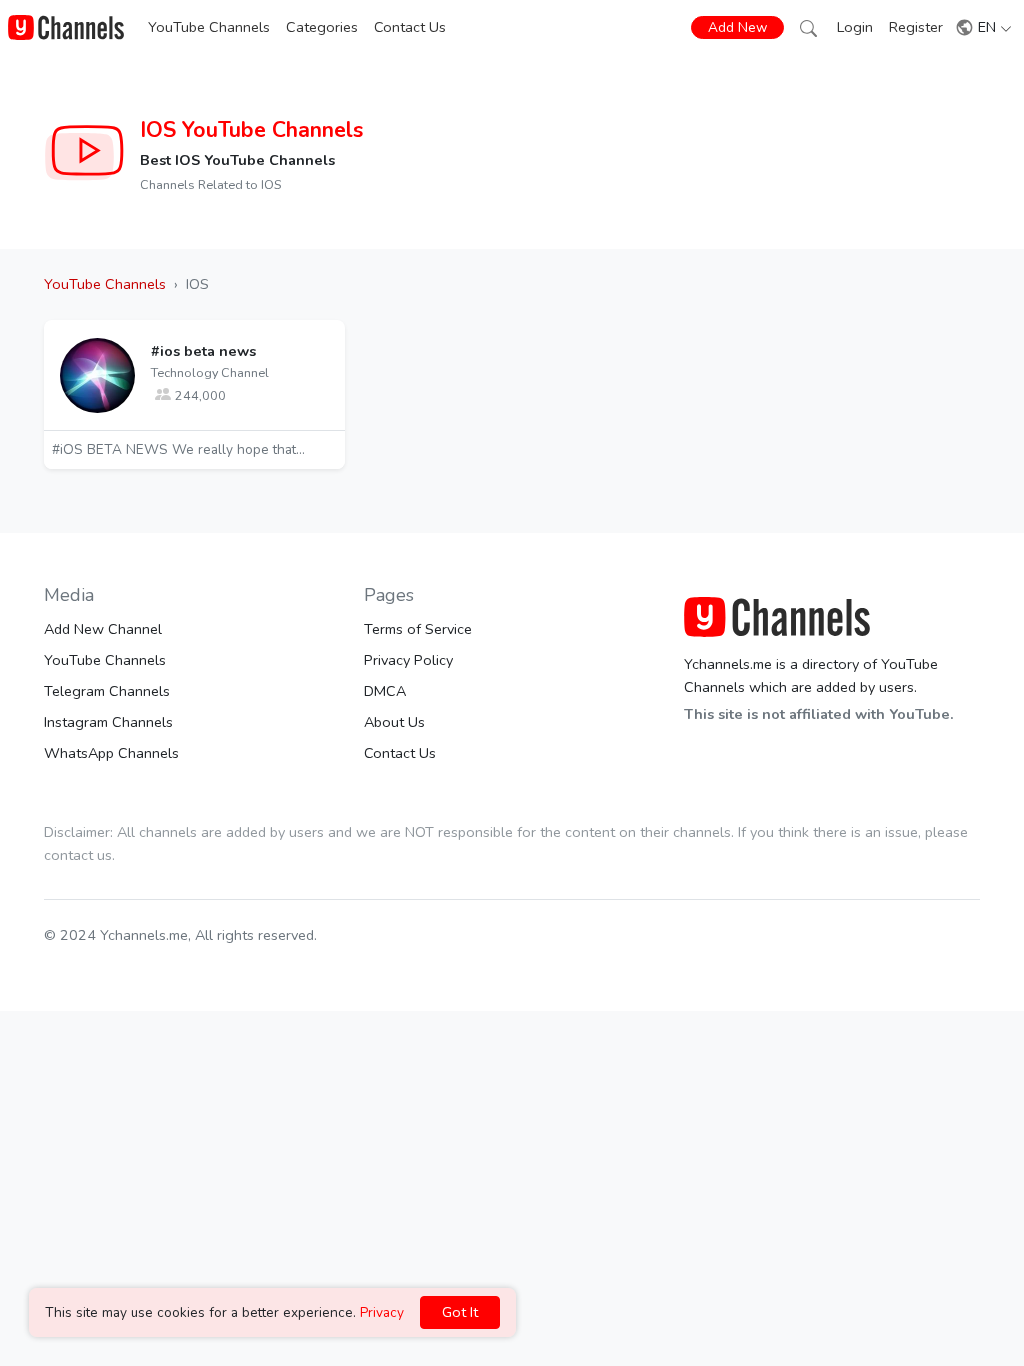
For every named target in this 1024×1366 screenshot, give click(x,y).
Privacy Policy (408, 660)
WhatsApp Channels (111, 753)
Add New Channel (103, 629)
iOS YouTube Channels (251, 130)
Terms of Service (418, 629)
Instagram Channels (108, 722)
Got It (460, 1312)
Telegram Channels (107, 691)
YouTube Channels (209, 27)
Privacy (382, 1312)
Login (855, 27)
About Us (394, 722)
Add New (737, 27)
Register (916, 27)
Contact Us (410, 27)
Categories (322, 27)
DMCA (385, 691)
